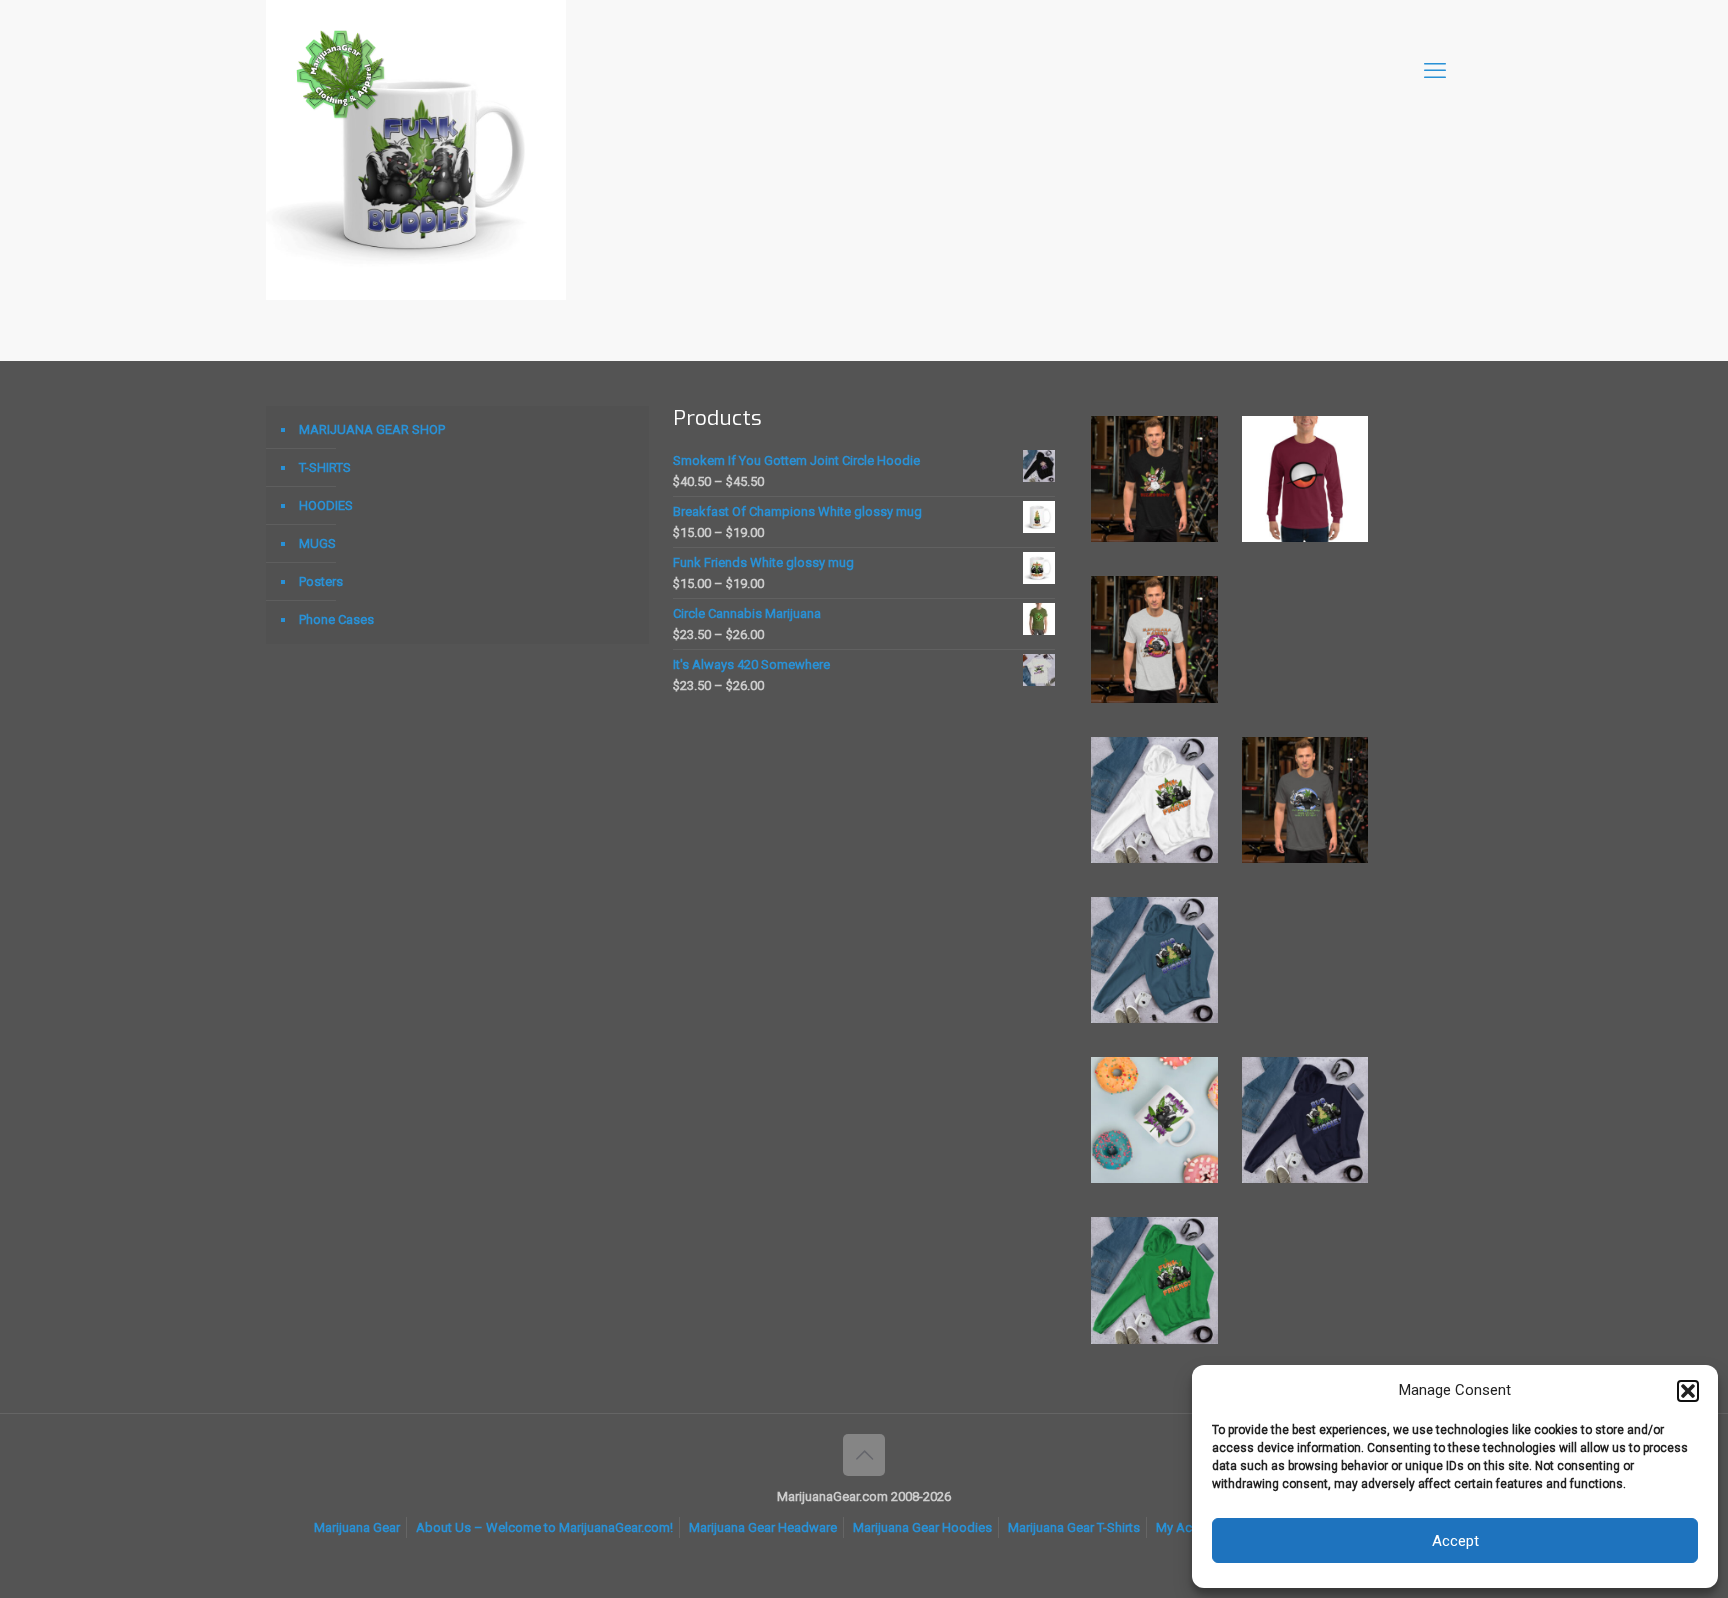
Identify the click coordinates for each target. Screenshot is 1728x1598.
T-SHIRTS (325, 467)
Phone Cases (336, 619)
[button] (1688, 1391)
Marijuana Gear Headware (763, 1527)
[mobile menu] (1435, 71)
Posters (321, 581)
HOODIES (326, 505)
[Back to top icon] (864, 1455)
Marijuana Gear (357, 1527)
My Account (1190, 1527)
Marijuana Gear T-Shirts (1074, 1527)
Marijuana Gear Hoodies (922, 1527)
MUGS (317, 543)
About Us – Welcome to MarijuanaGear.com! (544, 1527)
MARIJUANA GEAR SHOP (372, 429)
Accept (1455, 1541)
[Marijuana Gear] (341, 71)
